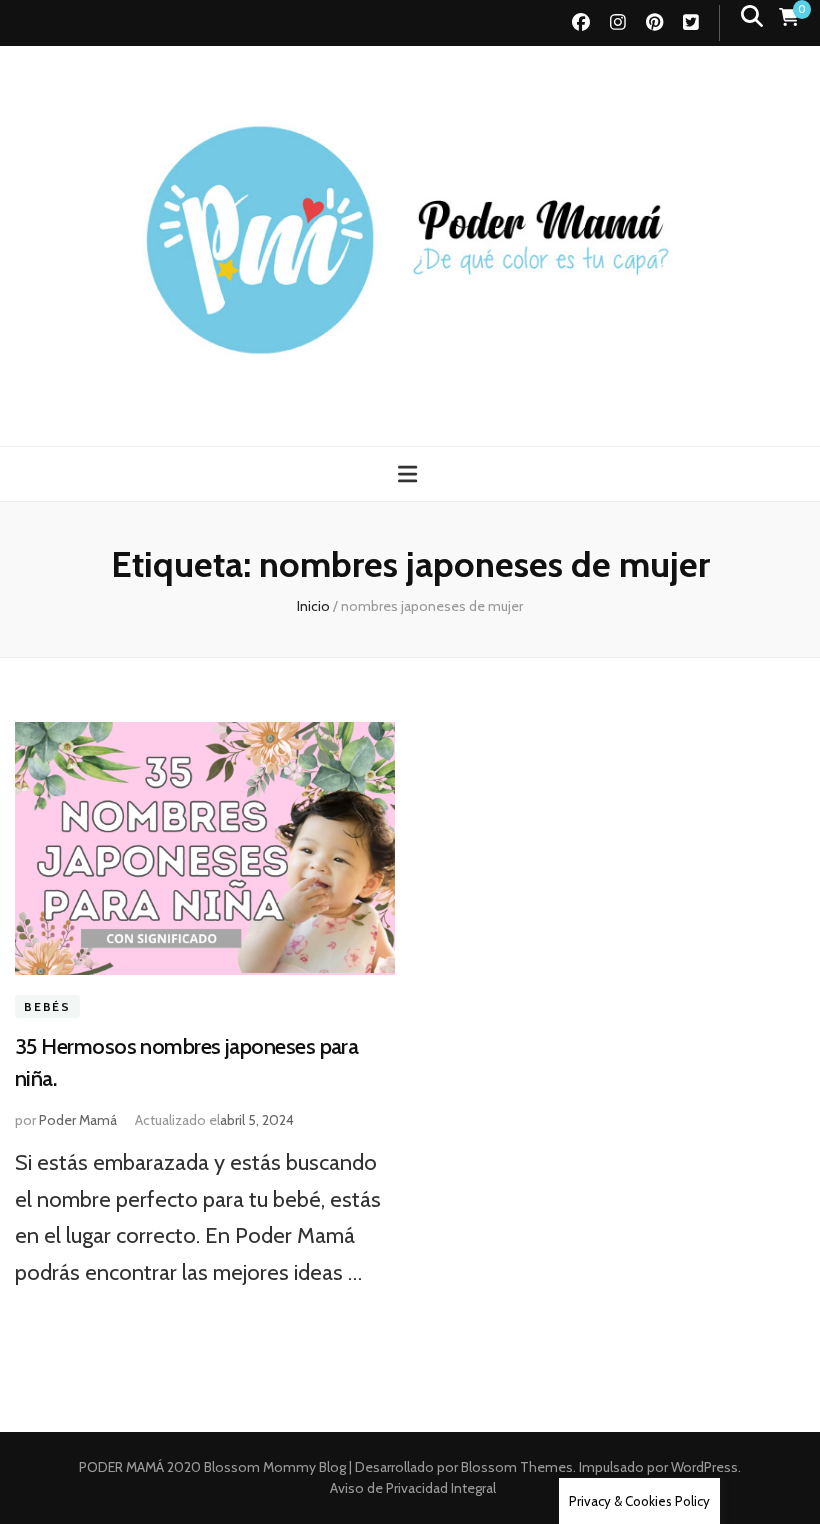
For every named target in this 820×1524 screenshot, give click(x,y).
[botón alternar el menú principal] (410, 474)
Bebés (47, 1006)
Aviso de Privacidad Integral (413, 1488)
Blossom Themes (515, 1467)
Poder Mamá (78, 1120)
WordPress (704, 1467)
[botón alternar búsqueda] (752, 16)
